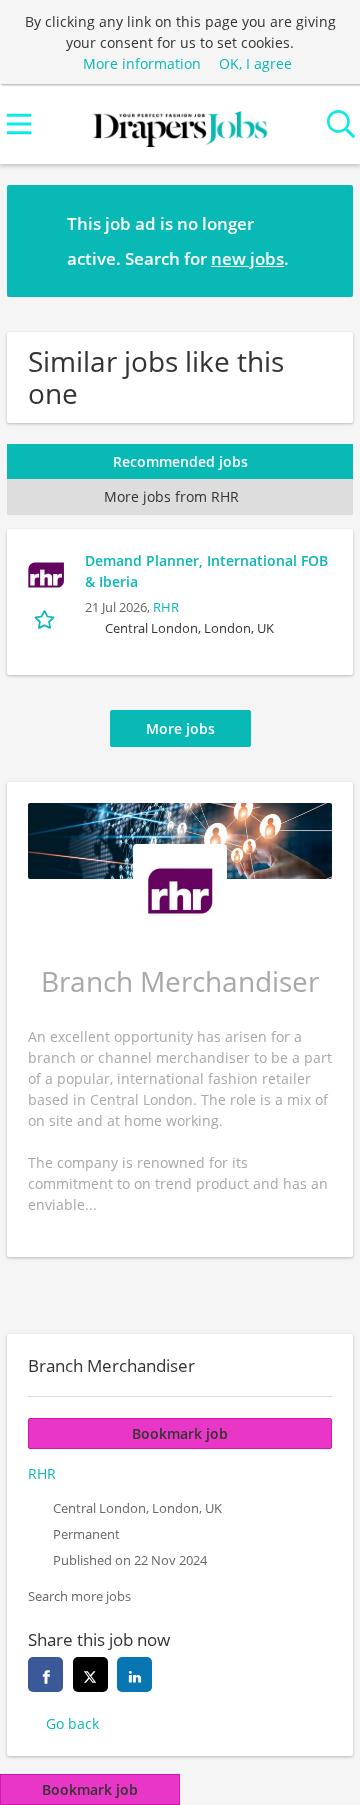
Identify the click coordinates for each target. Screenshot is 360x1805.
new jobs (247, 258)
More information (142, 63)
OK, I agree (255, 63)
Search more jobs (79, 1596)
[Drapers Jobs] (180, 124)
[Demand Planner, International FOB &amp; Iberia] (46, 575)
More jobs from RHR (171, 496)
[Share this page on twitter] (90, 1674)
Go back (72, 1723)
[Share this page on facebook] (45, 1674)
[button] (322, 240)
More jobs (180, 728)
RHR (166, 607)
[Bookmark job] (46, 618)
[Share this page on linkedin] (134, 1674)
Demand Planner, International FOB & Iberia (206, 571)
